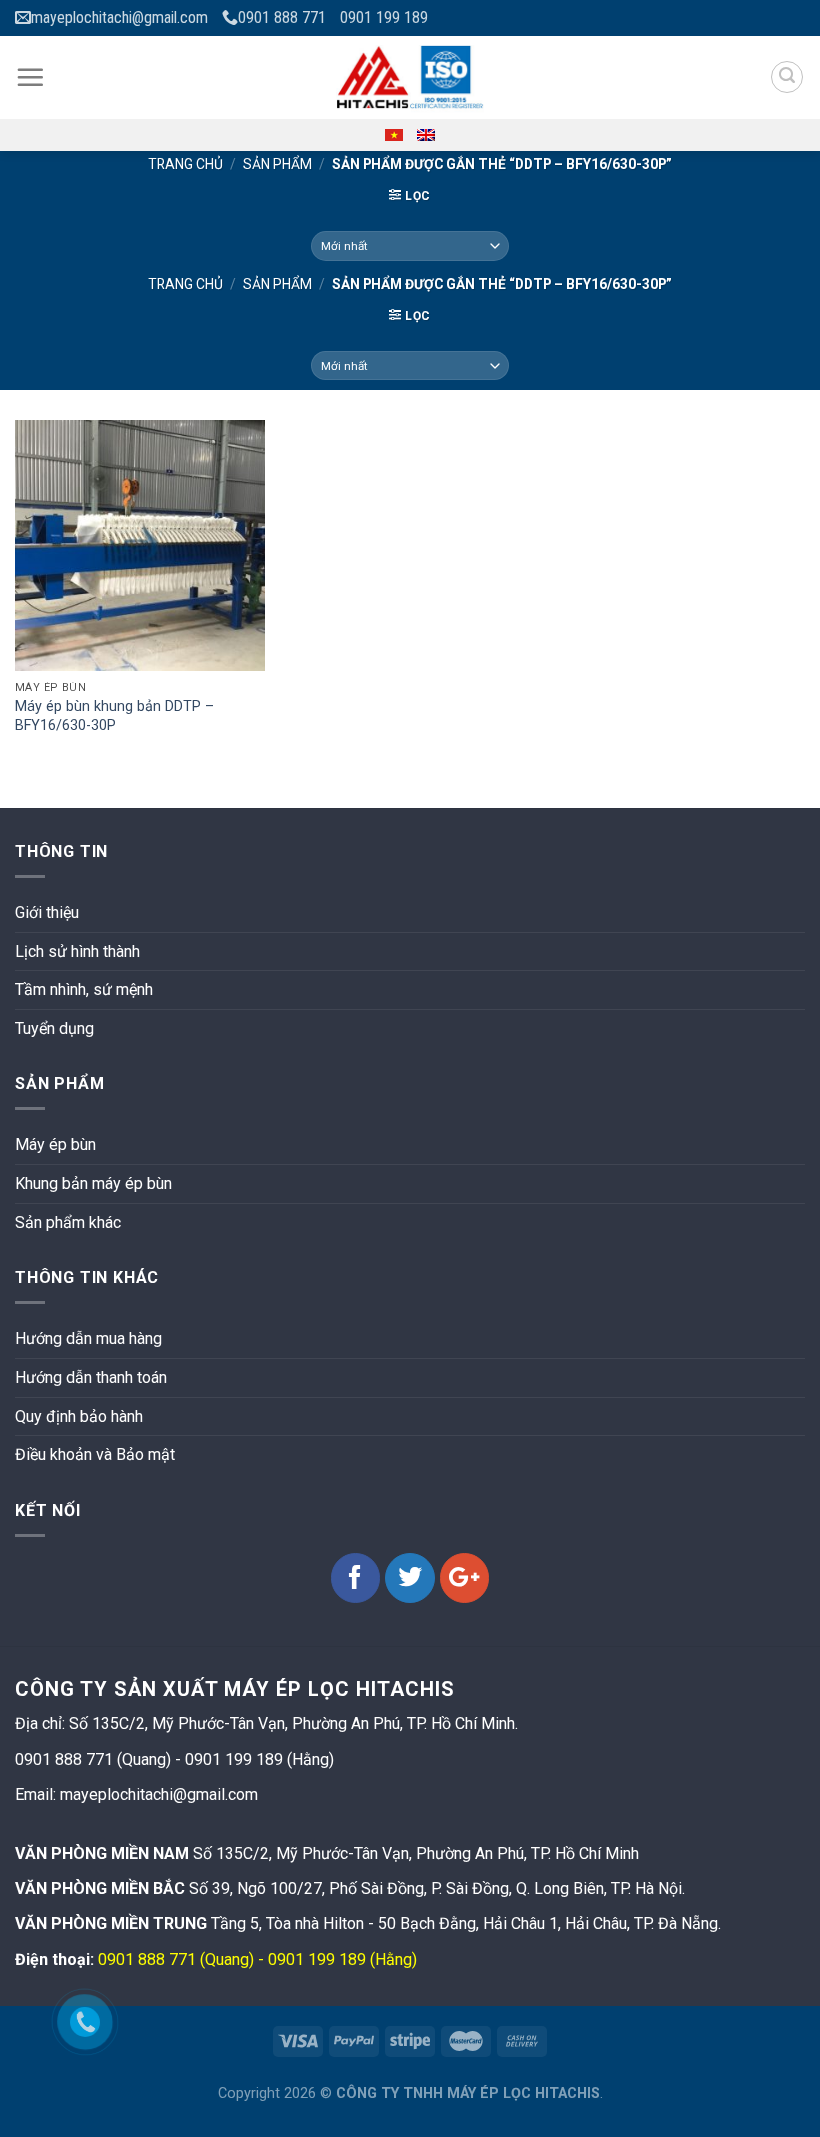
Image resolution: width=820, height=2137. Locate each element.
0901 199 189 (384, 17)
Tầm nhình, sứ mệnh (84, 989)
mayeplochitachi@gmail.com (119, 17)
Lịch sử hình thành (77, 951)
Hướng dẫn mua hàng (88, 1338)
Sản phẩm (277, 164)
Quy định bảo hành (79, 1416)
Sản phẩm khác (68, 1222)
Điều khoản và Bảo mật (95, 1454)
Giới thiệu (47, 912)
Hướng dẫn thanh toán (91, 1377)
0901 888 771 (282, 17)
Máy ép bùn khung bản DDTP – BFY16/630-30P (114, 716)
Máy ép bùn (55, 1144)
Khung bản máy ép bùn (93, 1183)
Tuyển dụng (54, 1028)
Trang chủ (185, 164)
